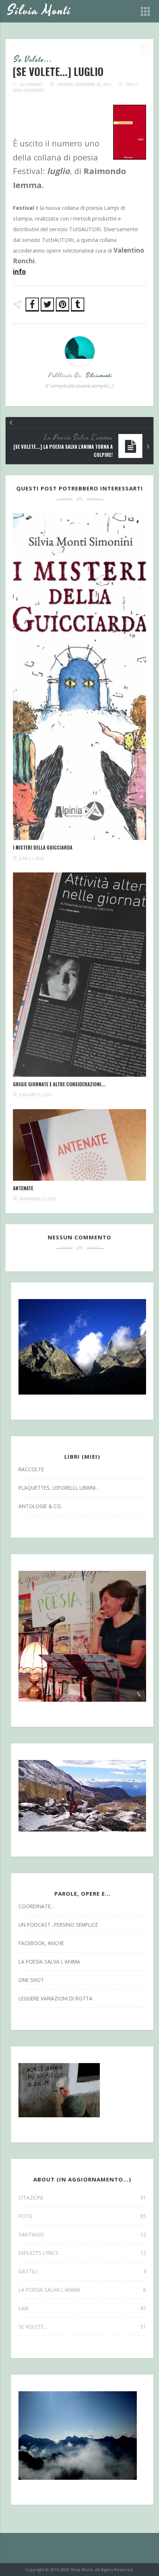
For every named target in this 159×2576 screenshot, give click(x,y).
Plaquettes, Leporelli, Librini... (59, 1488)
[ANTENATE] (79, 1145)
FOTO (82, 2216)
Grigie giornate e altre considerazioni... (59, 1084)
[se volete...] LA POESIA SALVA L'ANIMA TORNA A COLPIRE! (63, 451)
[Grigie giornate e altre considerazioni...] (79, 975)
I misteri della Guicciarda (43, 848)
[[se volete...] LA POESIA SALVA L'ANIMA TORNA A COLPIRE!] (148, 447)
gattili (82, 2271)
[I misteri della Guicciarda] (79, 677)
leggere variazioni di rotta (55, 1998)
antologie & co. (40, 1506)
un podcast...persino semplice (58, 1925)
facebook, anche (41, 1943)
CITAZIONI (82, 2197)
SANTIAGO (82, 2234)
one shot (31, 1980)
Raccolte (31, 1469)
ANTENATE (23, 1188)
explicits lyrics (82, 2253)
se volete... (33, 60)
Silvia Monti (39, 11)
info (19, 272)
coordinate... (36, 1906)
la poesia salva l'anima (78, 438)
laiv (82, 2308)
